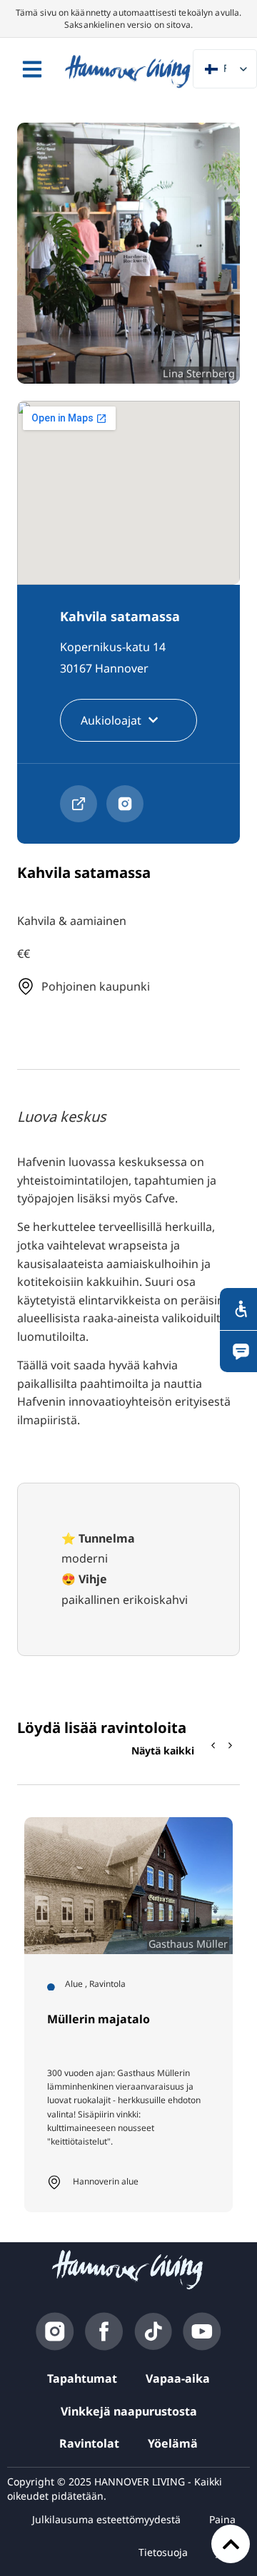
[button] (231, 1746)
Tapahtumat (82, 2378)
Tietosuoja (163, 2552)
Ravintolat (89, 2443)
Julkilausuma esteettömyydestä (106, 2519)
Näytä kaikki (163, 1750)
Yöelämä (173, 2443)
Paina (222, 2519)
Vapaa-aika (178, 2378)
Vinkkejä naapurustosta (129, 2411)
